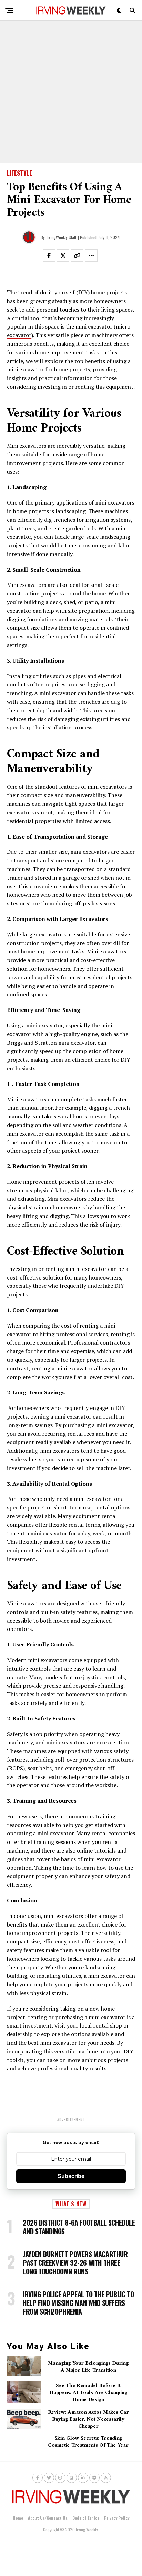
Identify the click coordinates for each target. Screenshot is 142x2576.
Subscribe (71, 2176)
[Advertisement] (71, 92)
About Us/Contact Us (48, 2518)
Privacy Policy (117, 2518)
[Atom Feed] (94, 2478)
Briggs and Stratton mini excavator (51, 1043)
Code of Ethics (86, 2518)
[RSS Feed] (106, 2478)
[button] (53, 257)
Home (18, 2518)
